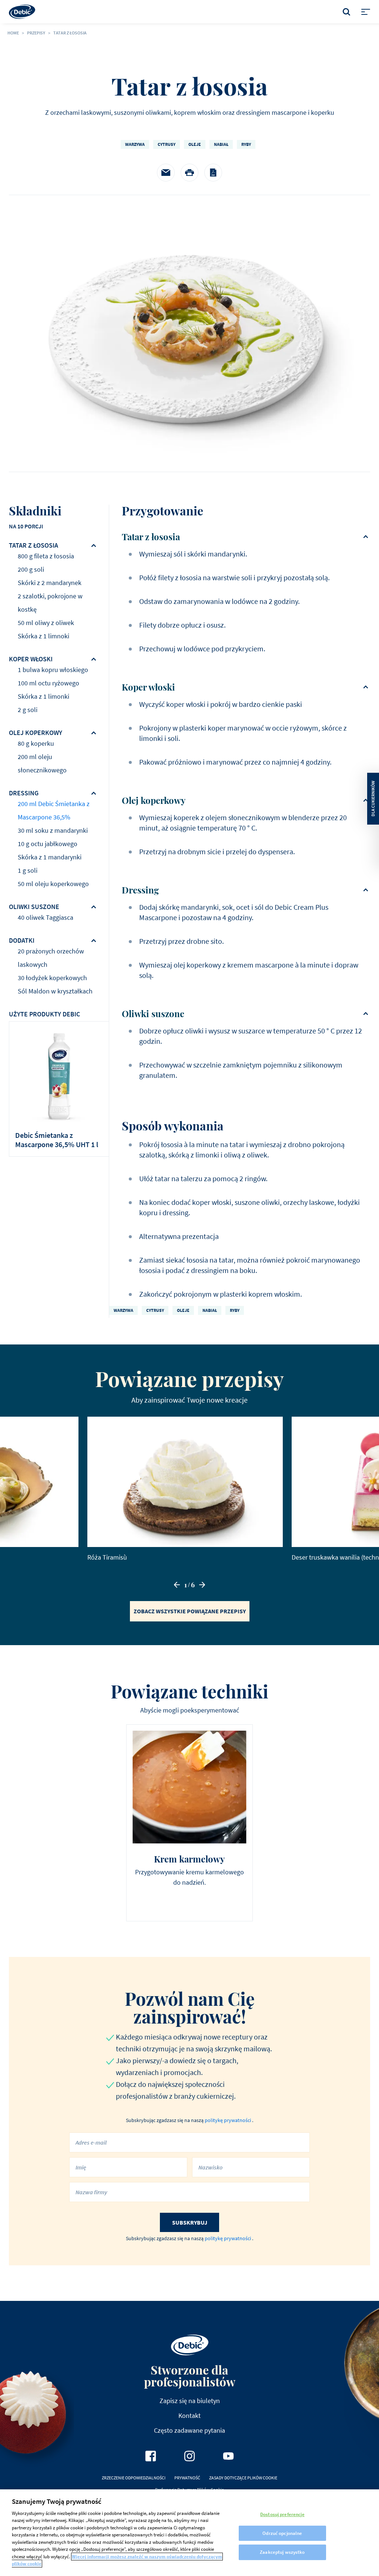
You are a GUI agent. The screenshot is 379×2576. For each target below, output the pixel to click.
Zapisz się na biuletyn (190, 2401)
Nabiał (221, 144)
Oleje (195, 144)
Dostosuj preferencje (282, 2514)
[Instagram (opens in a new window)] (189, 2456)
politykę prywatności (228, 2120)
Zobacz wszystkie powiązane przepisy (190, 1611)
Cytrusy (167, 144)
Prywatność (187, 2478)
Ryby (246, 144)
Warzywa (135, 144)
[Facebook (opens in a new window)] (151, 2456)
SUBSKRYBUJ (190, 2222)
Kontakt (189, 2415)
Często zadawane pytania (189, 2430)
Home (13, 33)
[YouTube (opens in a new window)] (228, 2456)
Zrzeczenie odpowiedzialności (134, 2478)
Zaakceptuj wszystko (282, 2552)
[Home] (22, 12)
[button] (177, 1585)
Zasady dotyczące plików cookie (243, 2478)
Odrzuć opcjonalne (282, 2533)
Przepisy (36, 33)
